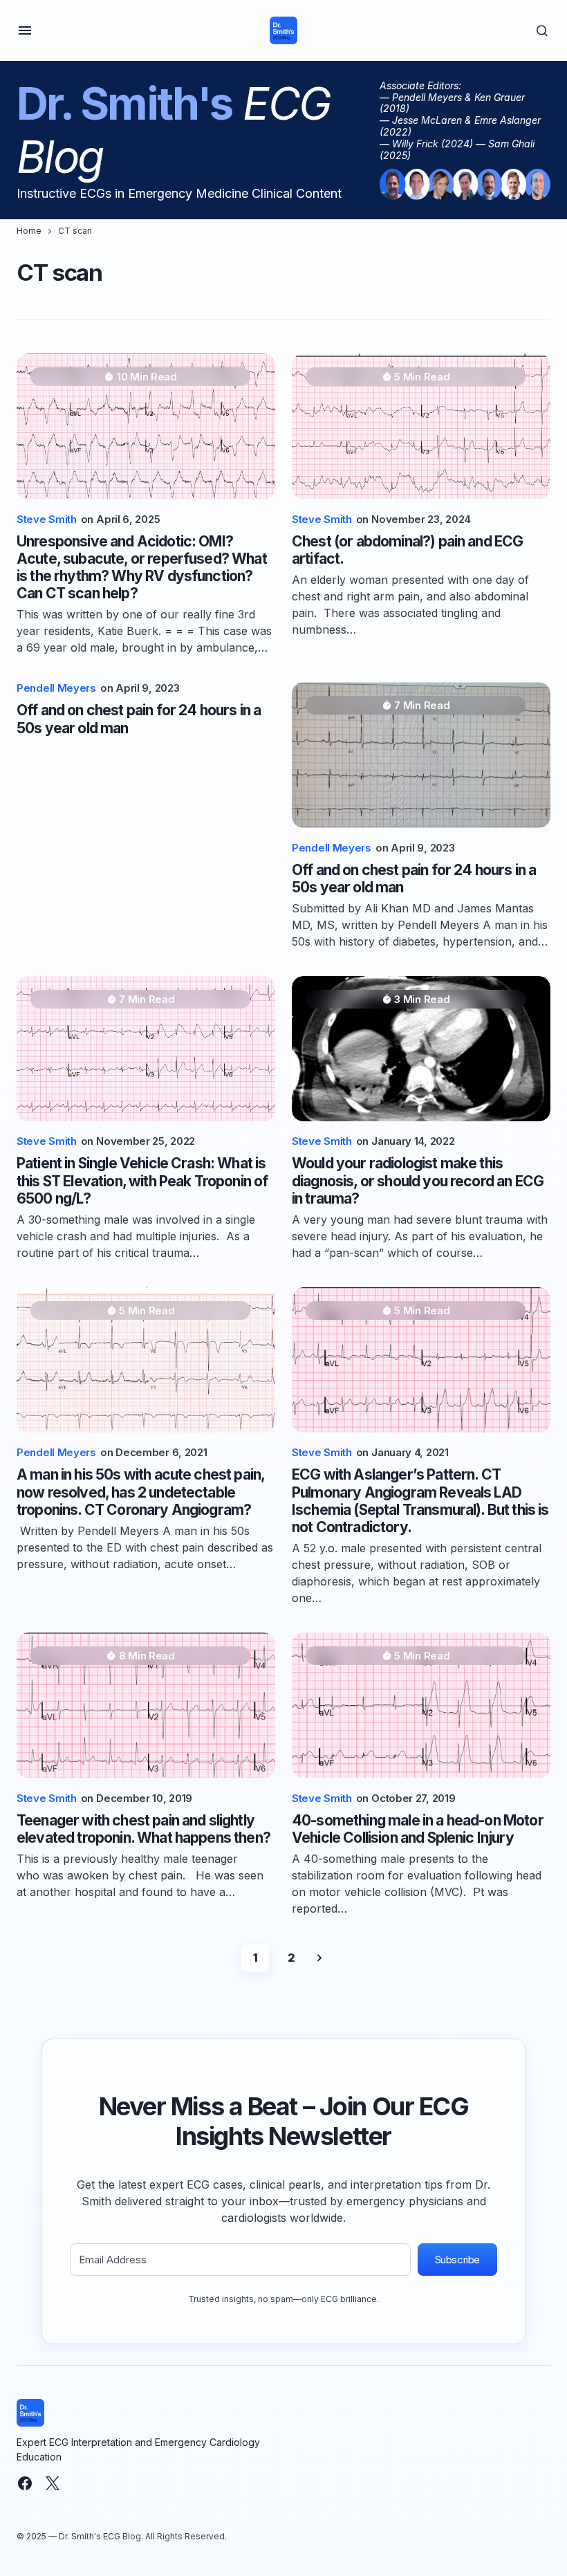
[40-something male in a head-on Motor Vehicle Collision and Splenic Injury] (421, 1705)
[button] (25, 30)
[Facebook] (25, 2483)
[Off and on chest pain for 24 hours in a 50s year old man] (421, 755)
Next (319, 1958)
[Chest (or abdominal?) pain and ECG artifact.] (421, 426)
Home (29, 231)
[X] (53, 2483)
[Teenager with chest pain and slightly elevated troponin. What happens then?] (146, 1705)
